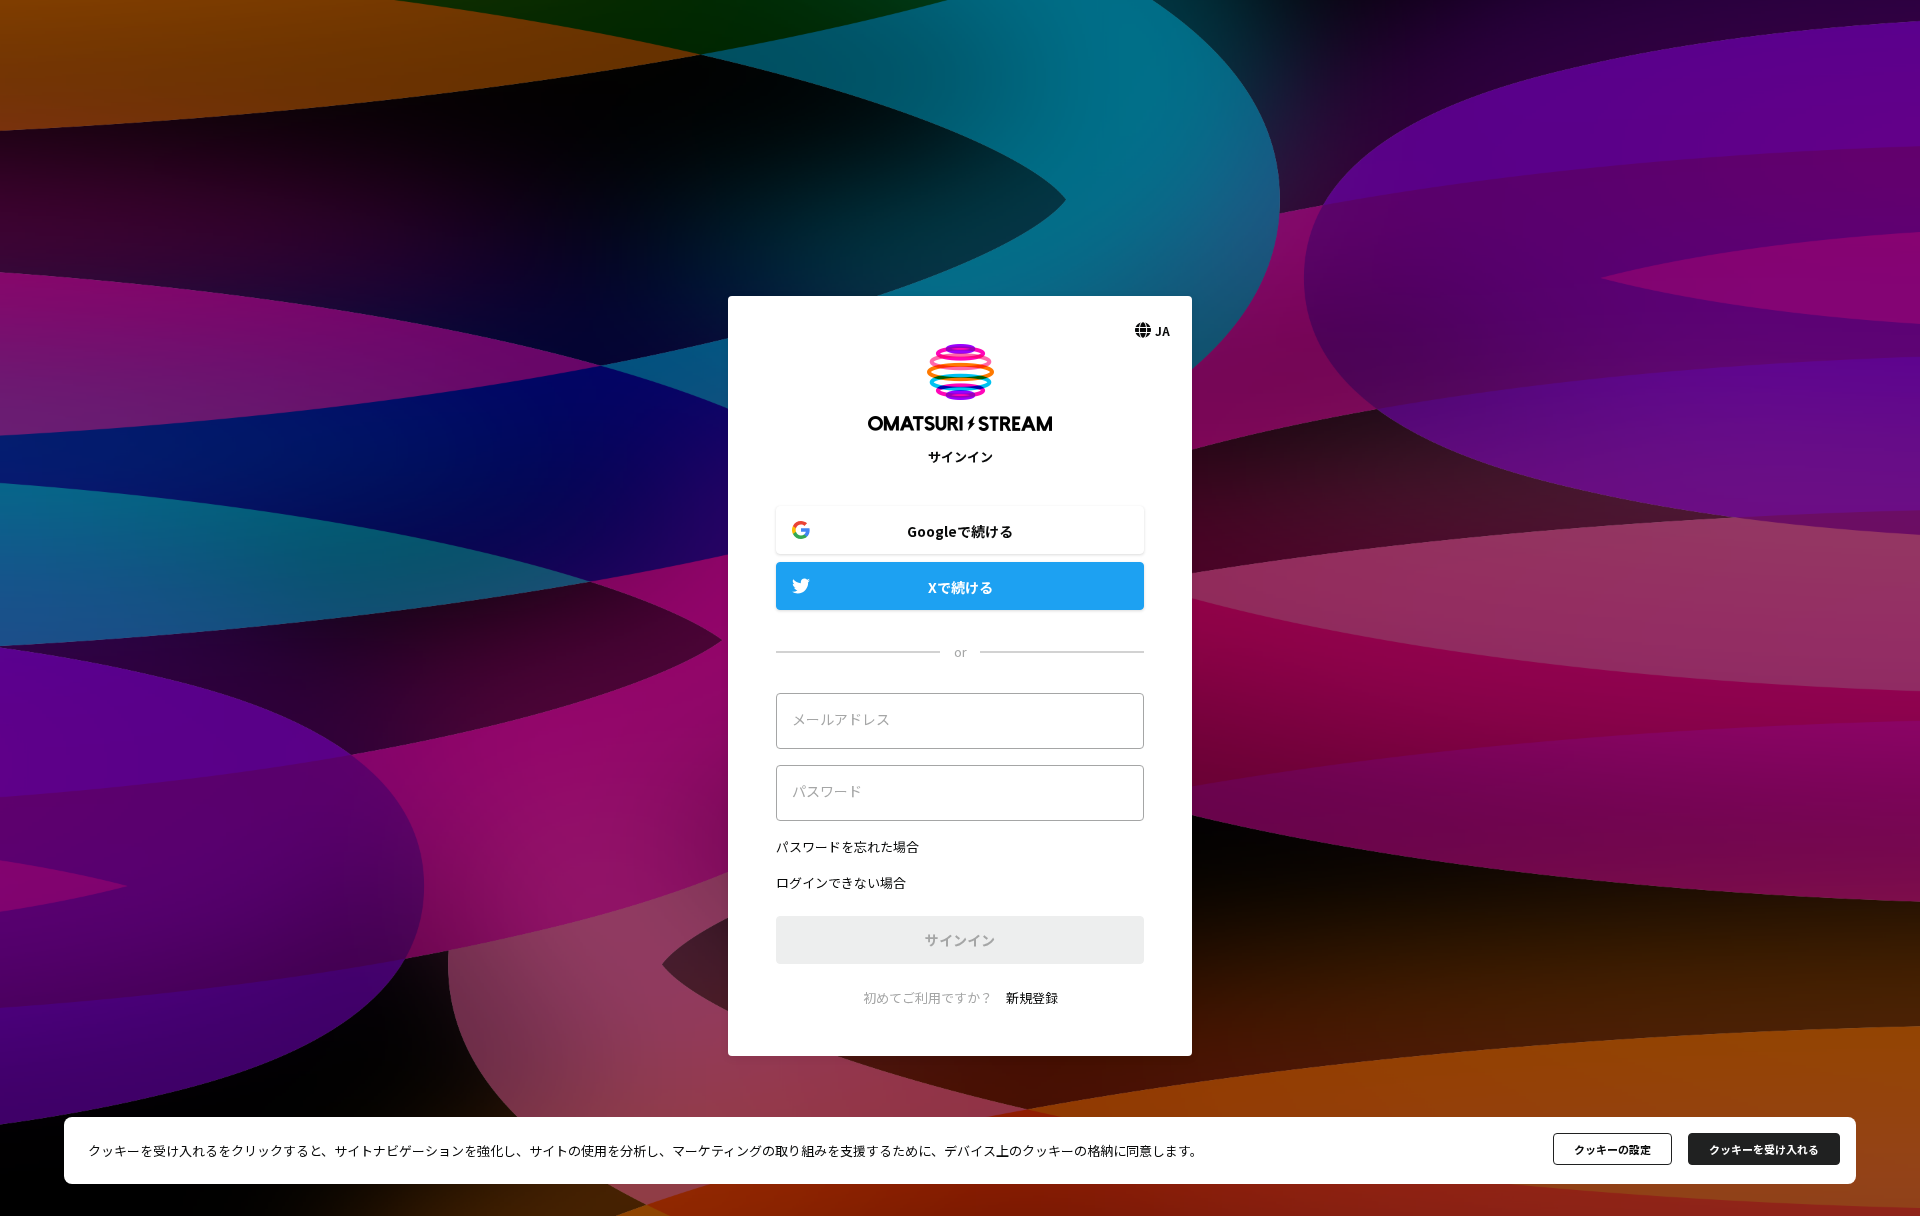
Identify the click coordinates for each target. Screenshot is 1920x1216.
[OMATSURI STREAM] (960, 437)
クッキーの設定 (1612, 1149)
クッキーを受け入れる (1764, 1149)
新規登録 (1032, 997)
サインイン (960, 940)
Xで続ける (960, 587)
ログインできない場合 (841, 882)
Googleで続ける (960, 531)
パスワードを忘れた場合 (847, 846)
